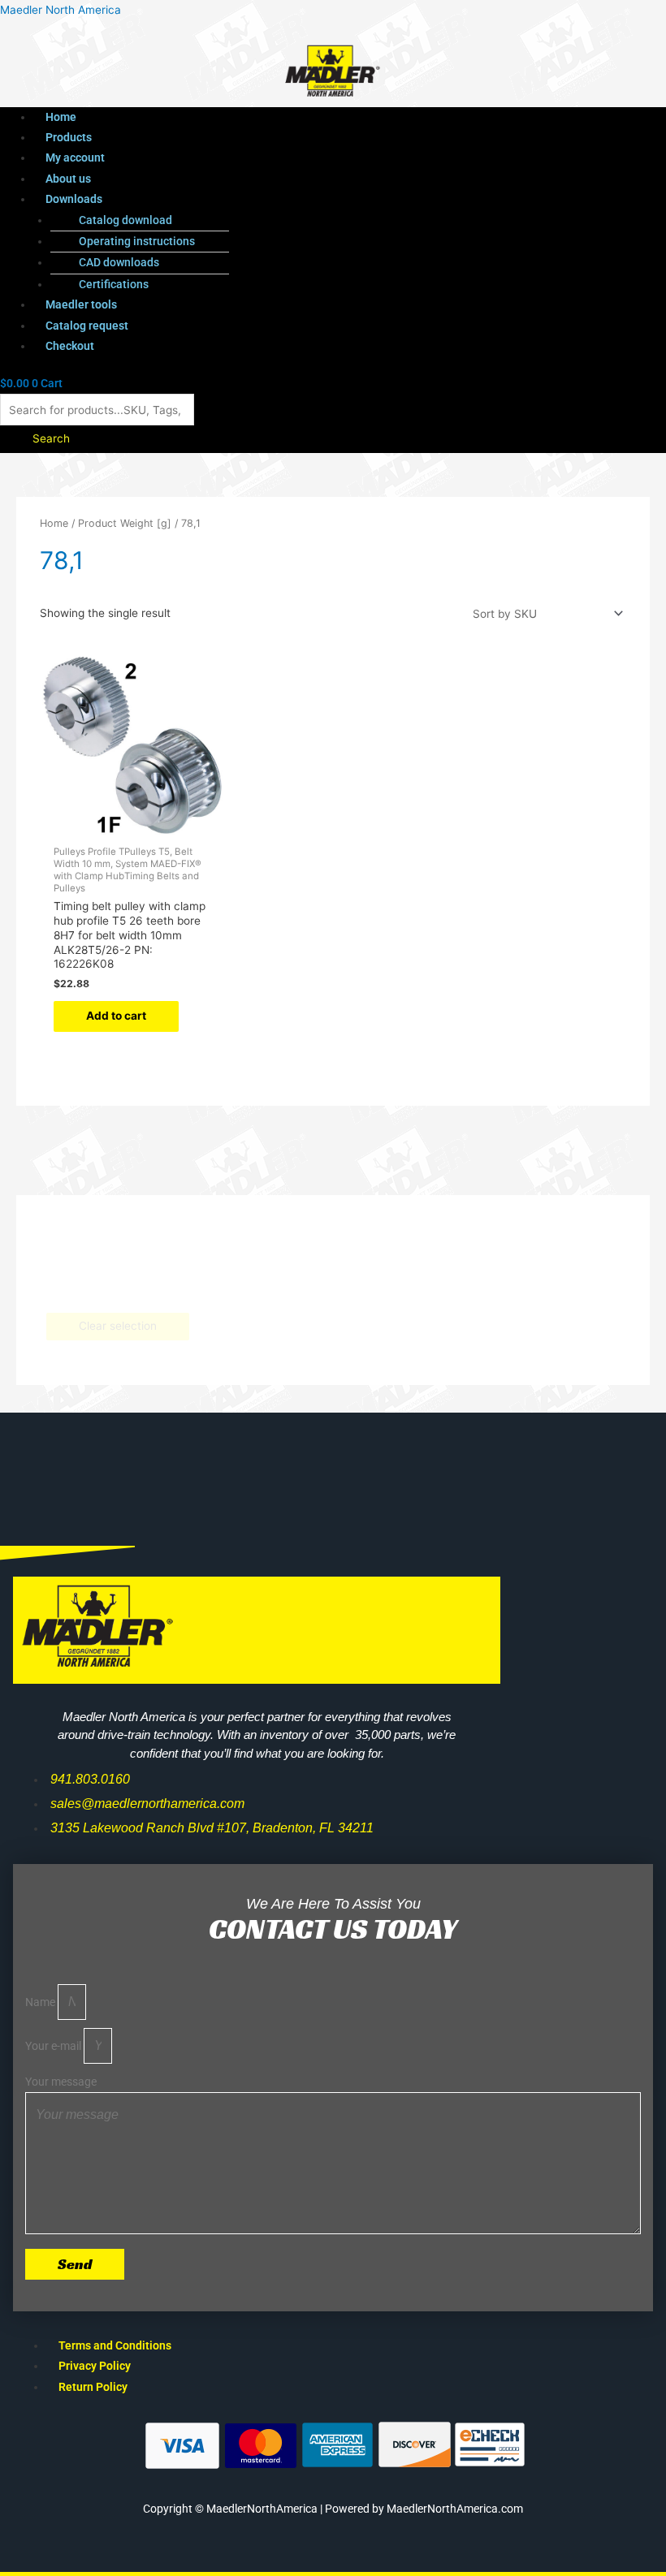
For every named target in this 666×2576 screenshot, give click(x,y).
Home (61, 117)
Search (51, 438)
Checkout (70, 346)
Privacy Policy (95, 2366)
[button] (300, 199)
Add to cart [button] (116, 1016)
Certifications (114, 284)
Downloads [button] (74, 199)
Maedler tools (81, 304)
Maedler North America (61, 10)
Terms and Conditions (115, 2345)
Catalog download (125, 220)
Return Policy (93, 2387)
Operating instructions (137, 241)
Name (41, 2002)
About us (68, 179)
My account (75, 157)
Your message (61, 2082)
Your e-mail (54, 2046)
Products (69, 137)
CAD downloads (119, 262)
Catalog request (87, 326)
